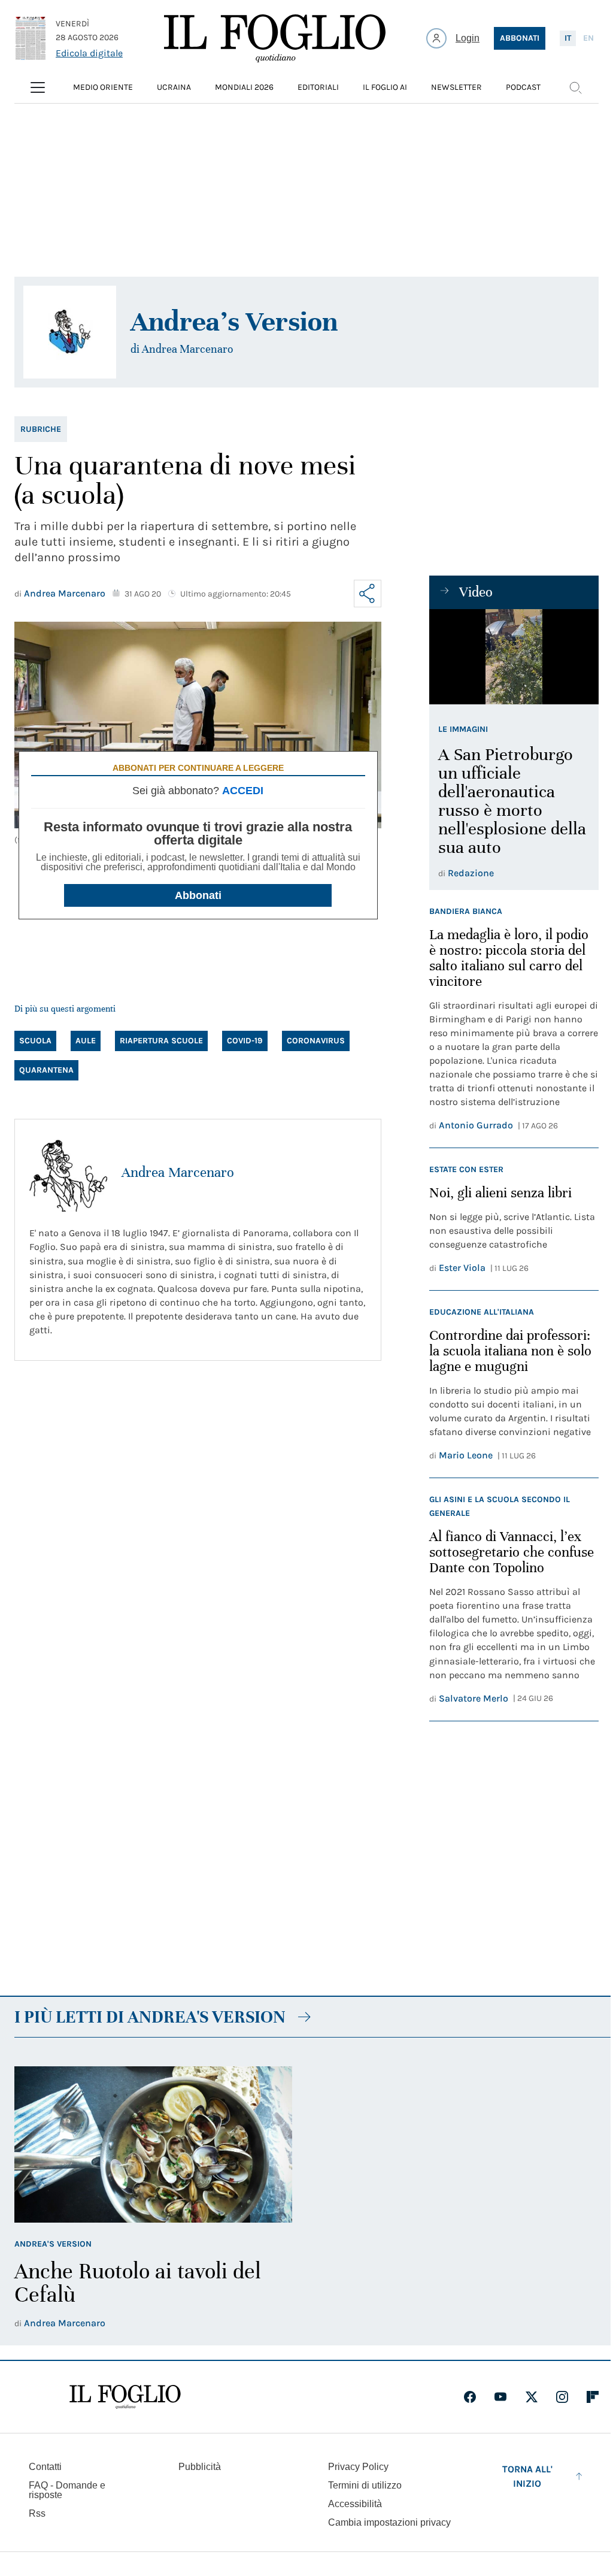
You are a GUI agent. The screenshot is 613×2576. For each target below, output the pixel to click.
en (588, 38)
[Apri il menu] (38, 87)
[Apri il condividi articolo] (368, 594)
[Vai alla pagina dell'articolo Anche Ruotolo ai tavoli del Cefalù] (153, 2144)
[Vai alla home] (275, 38)
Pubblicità (200, 2467)
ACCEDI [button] (243, 791)
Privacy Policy (358, 2467)
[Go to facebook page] (470, 2397)
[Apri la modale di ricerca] (575, 87)
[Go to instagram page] (562, 2397)
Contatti (45, 2467)
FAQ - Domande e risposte (67, 2490)
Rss (37, 2513)
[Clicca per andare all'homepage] (125, 2397)
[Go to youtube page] (500, 2397)
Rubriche (41, 429)
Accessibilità (355, 2504)
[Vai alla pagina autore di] (70, 332)
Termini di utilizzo (365, 2485)
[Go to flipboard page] (593, 2397)
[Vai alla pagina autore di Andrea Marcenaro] (68, 1173)
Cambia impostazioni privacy (389, 2523)
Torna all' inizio (527, 2476)
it (568, 38)
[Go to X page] (532, 2397)
